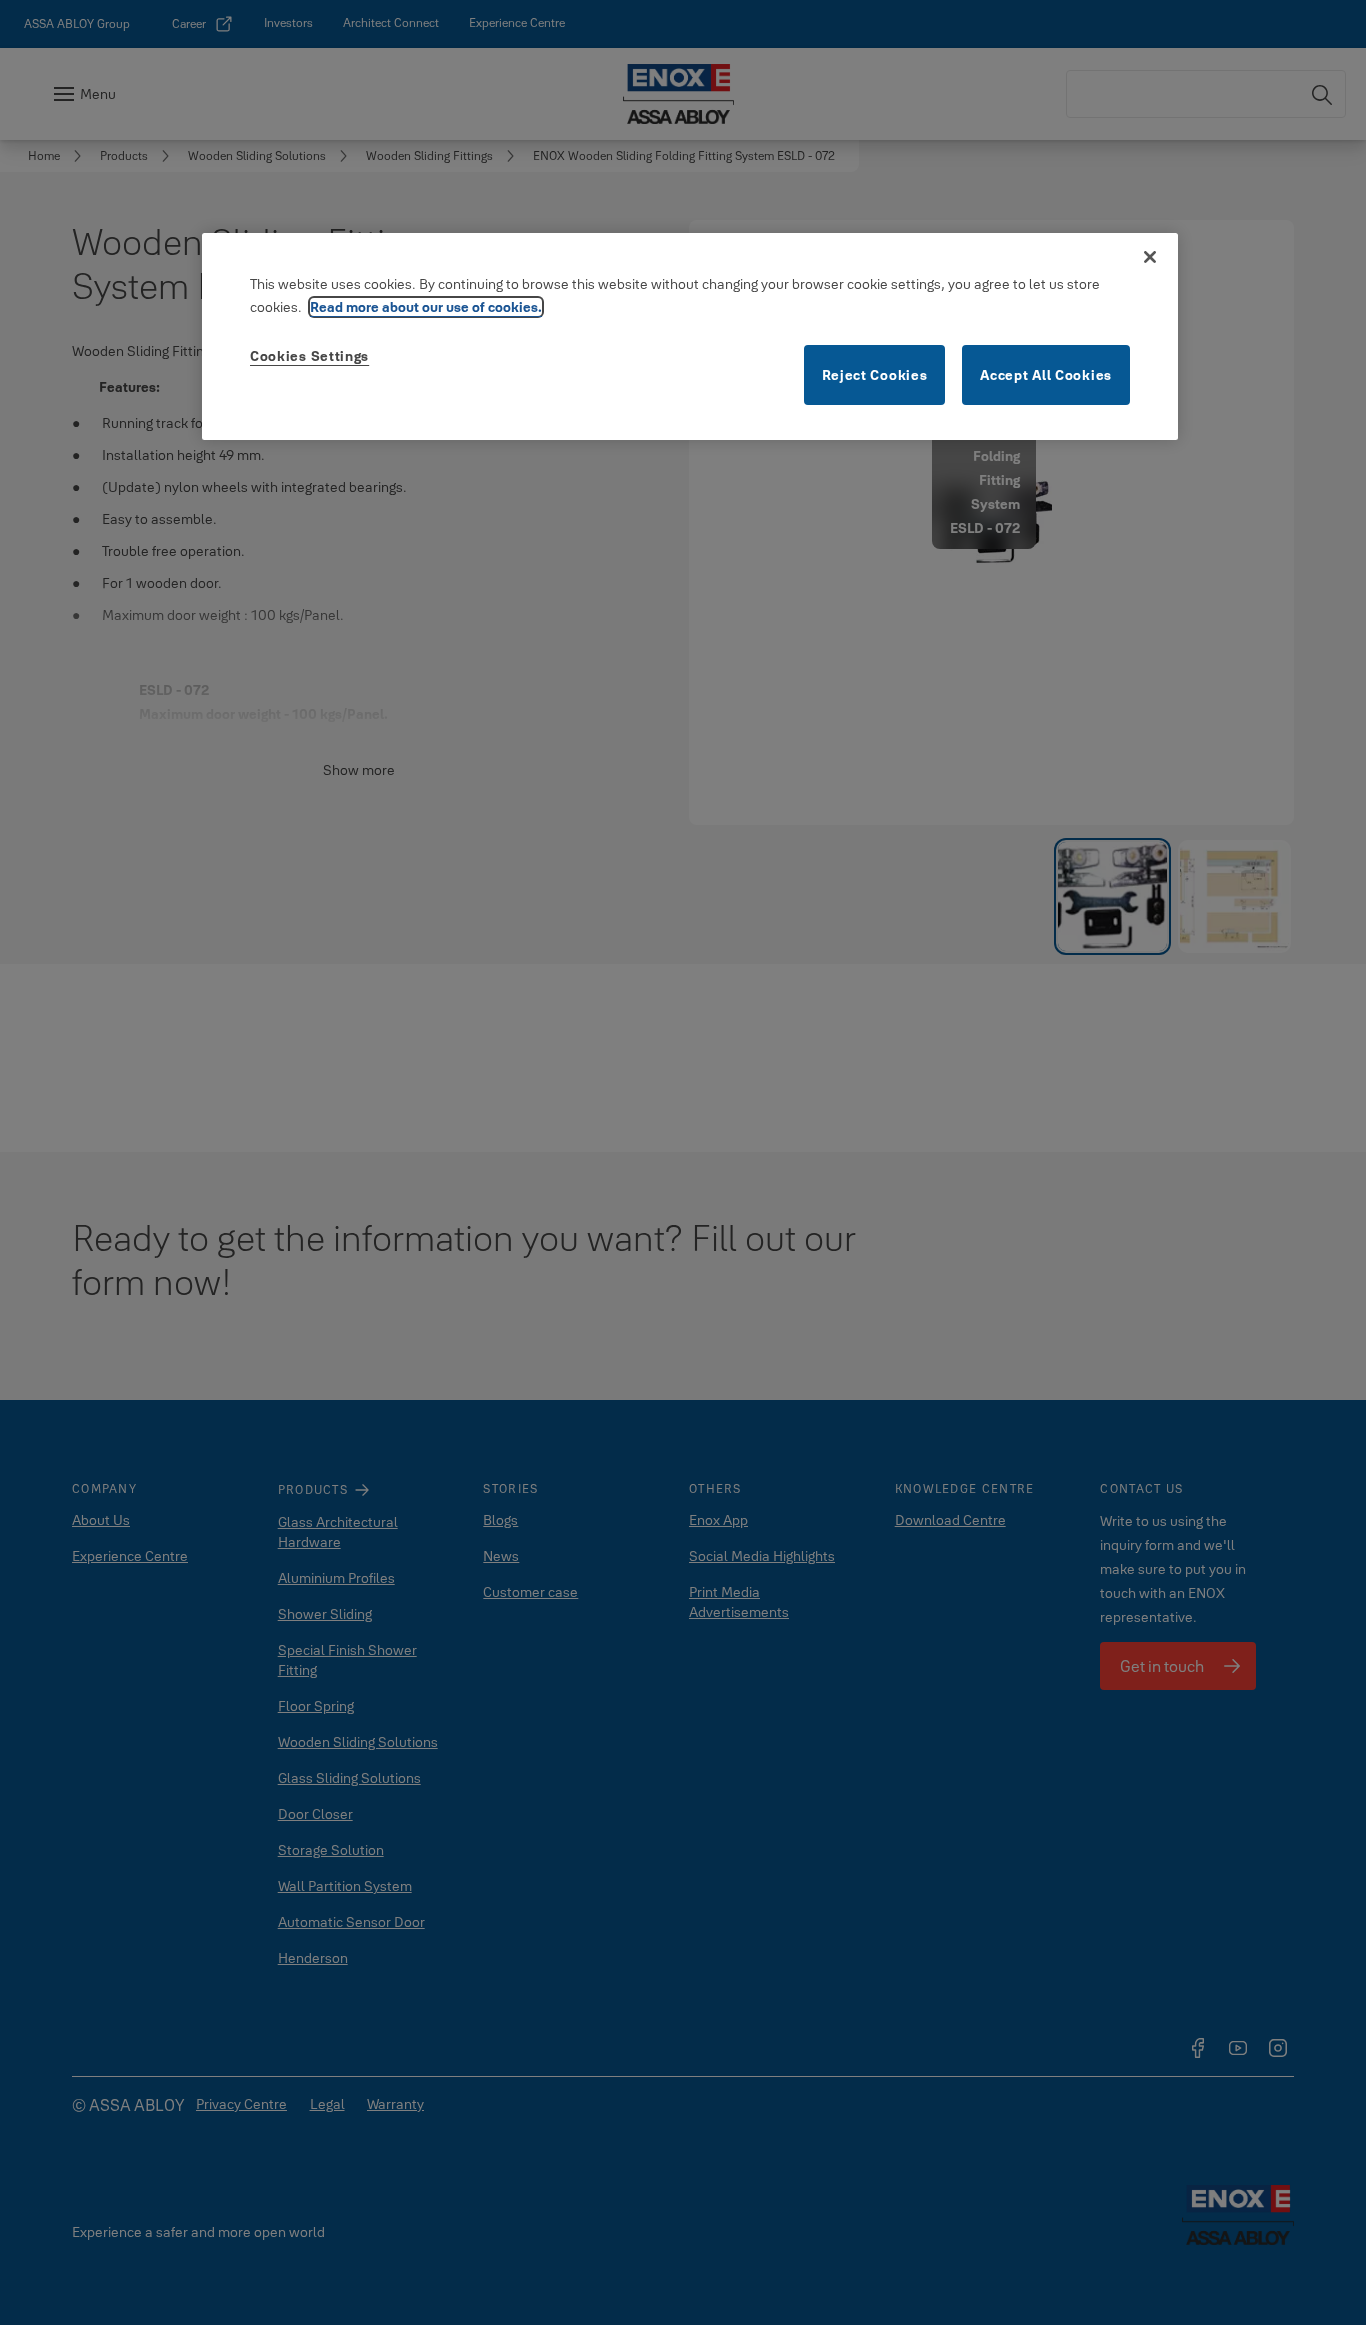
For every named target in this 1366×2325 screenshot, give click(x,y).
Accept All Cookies (1046, 375)
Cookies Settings (309, 356)
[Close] (1150, 257)
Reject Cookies (875, 375)
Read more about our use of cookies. (426, 307)
